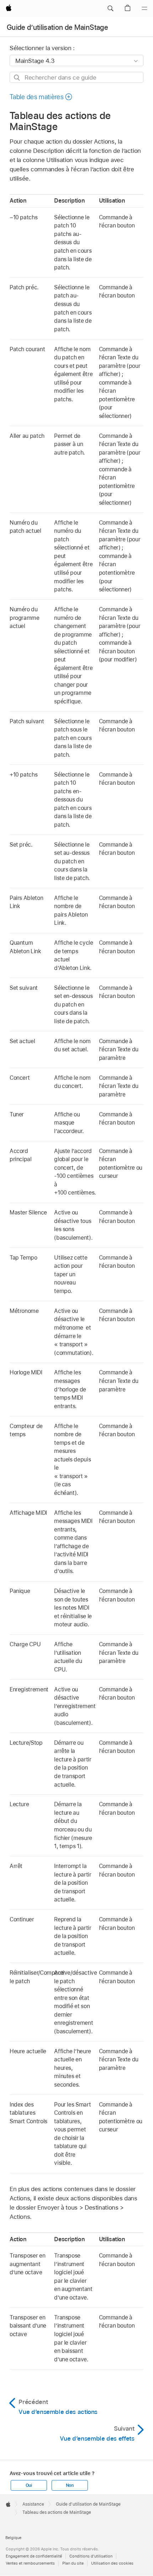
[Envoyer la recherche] (17, 78)
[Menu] (144, 9)
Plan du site (73, 2563)
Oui (29, 2485)
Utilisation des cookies (112, 2563)
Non (70, 2485)
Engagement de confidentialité (34, 2556)
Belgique (13, 2538)
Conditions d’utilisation (91, 2556)
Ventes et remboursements (30, 2563)
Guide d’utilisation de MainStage (57, 27)
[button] (110, 9)
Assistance (33, 2504)
